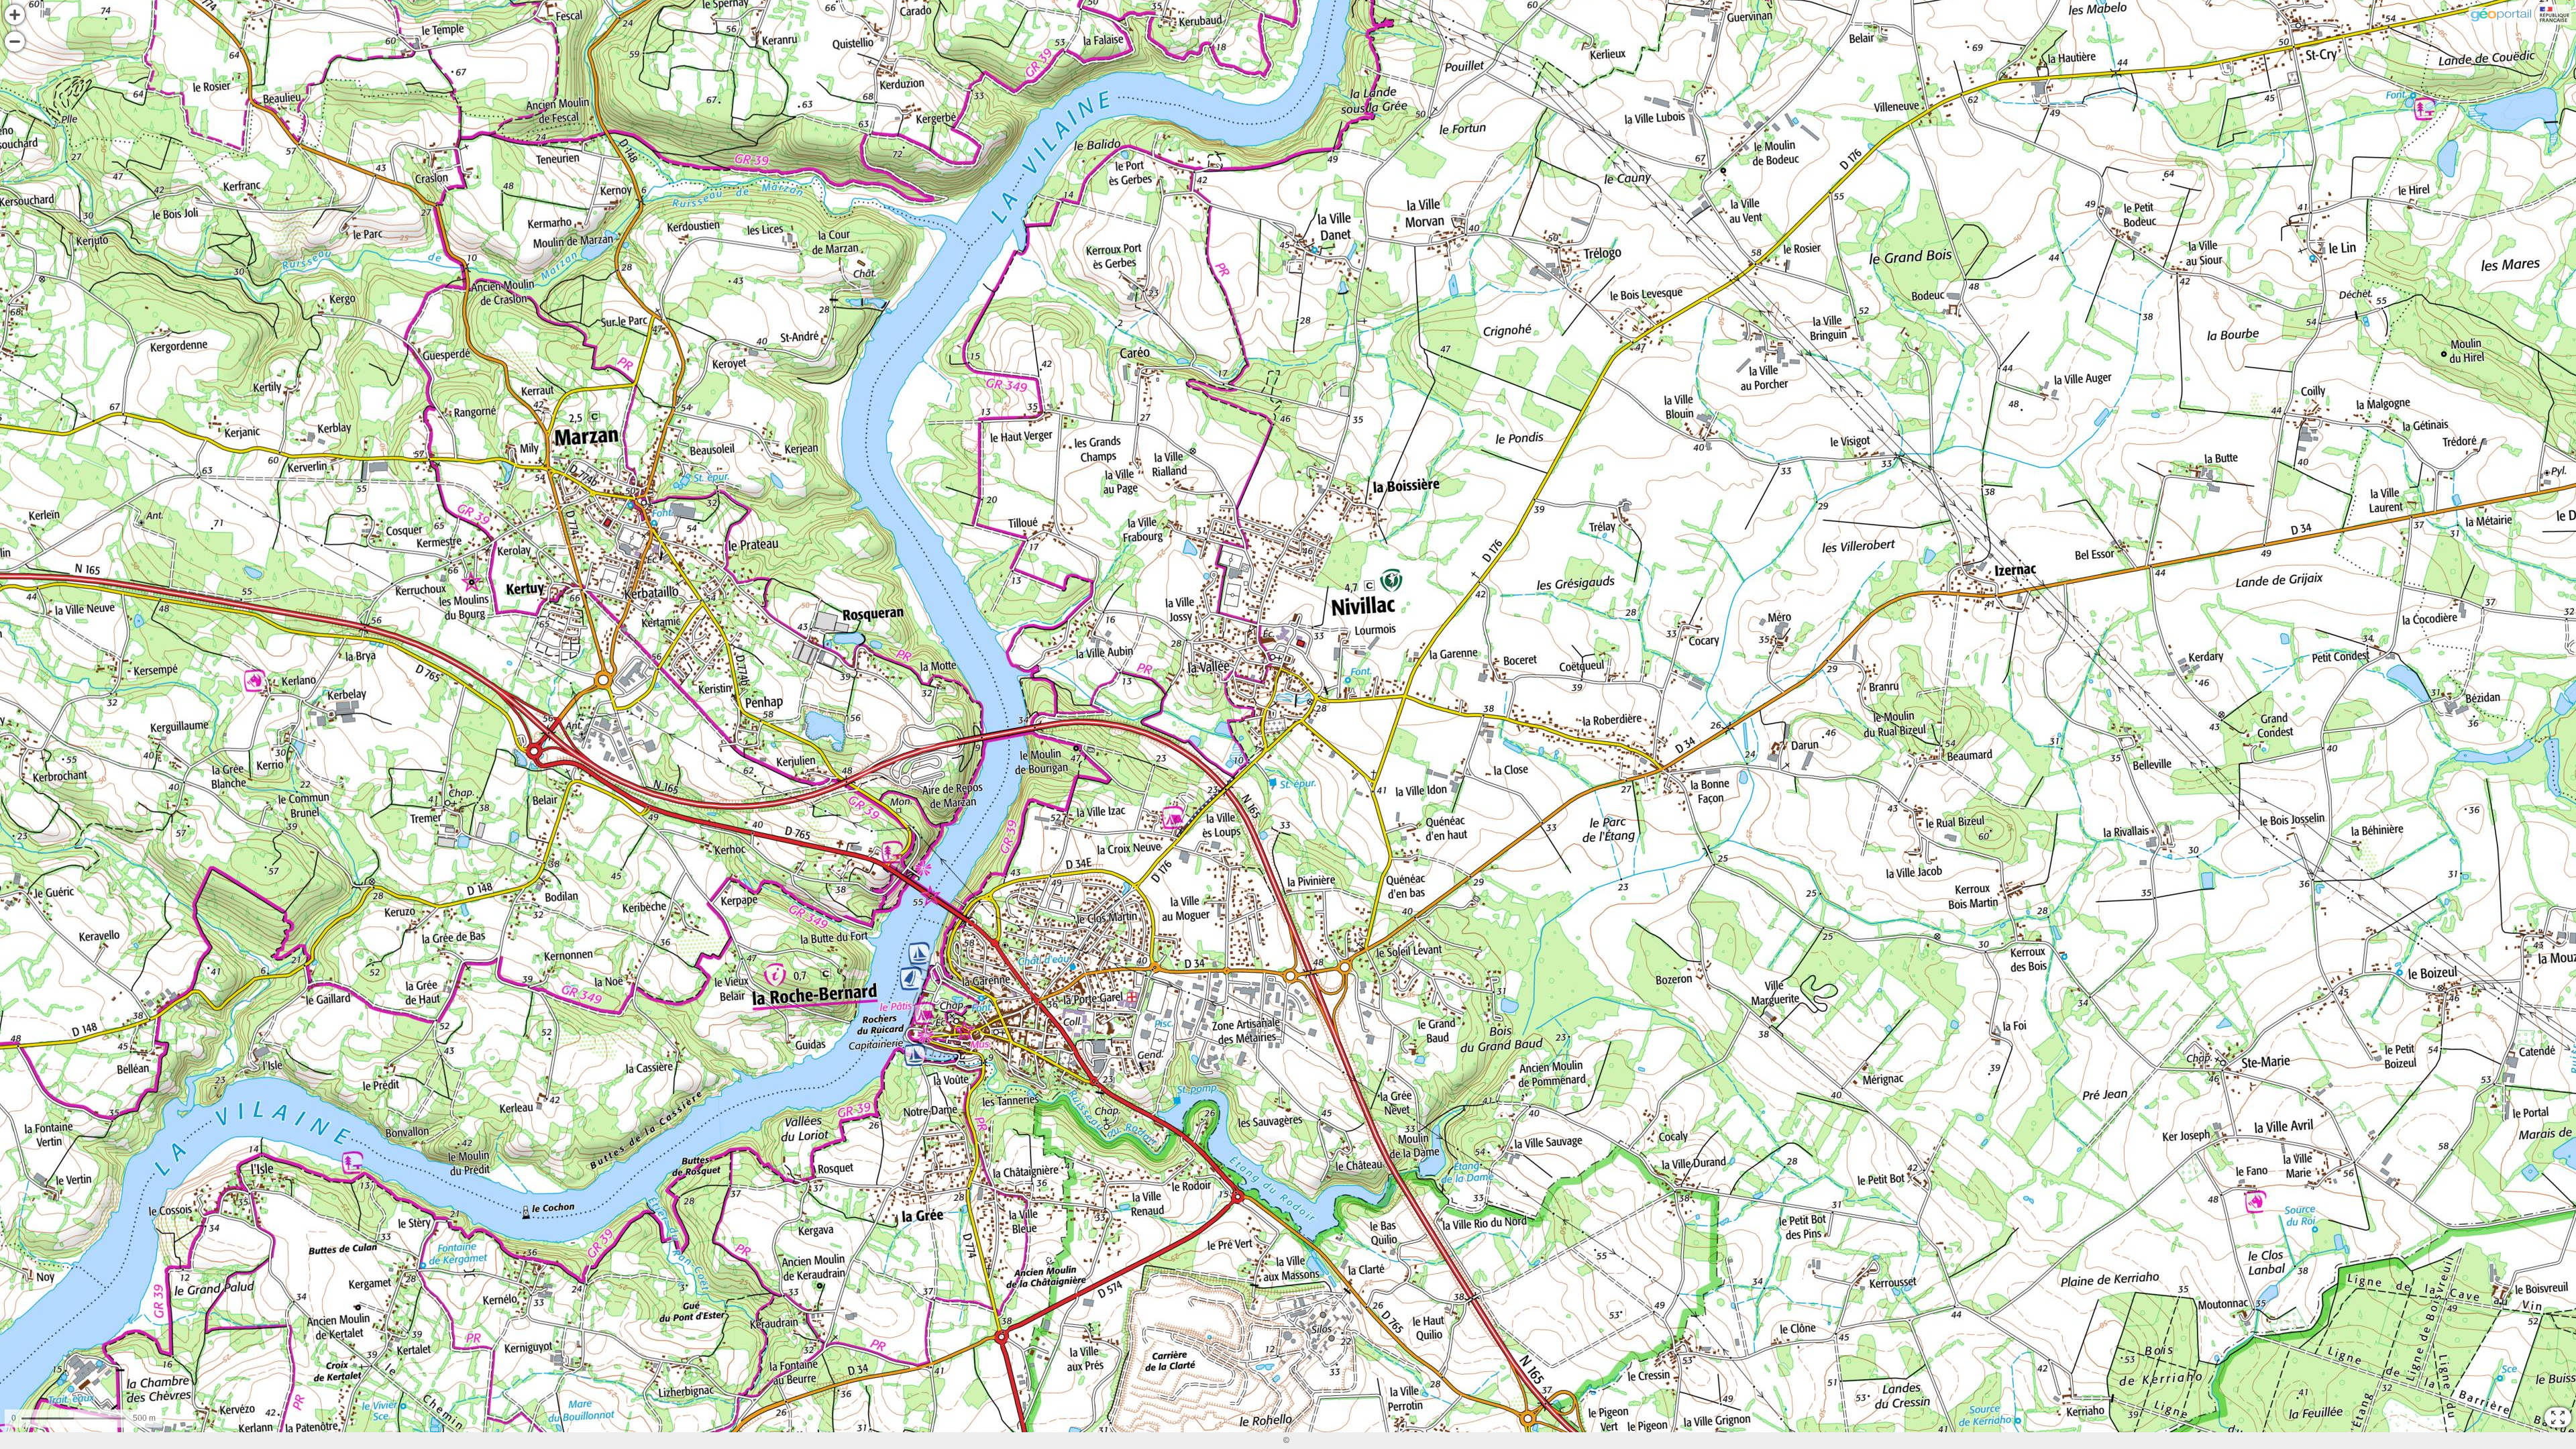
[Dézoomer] (15, 42)
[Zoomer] (15, 15)
